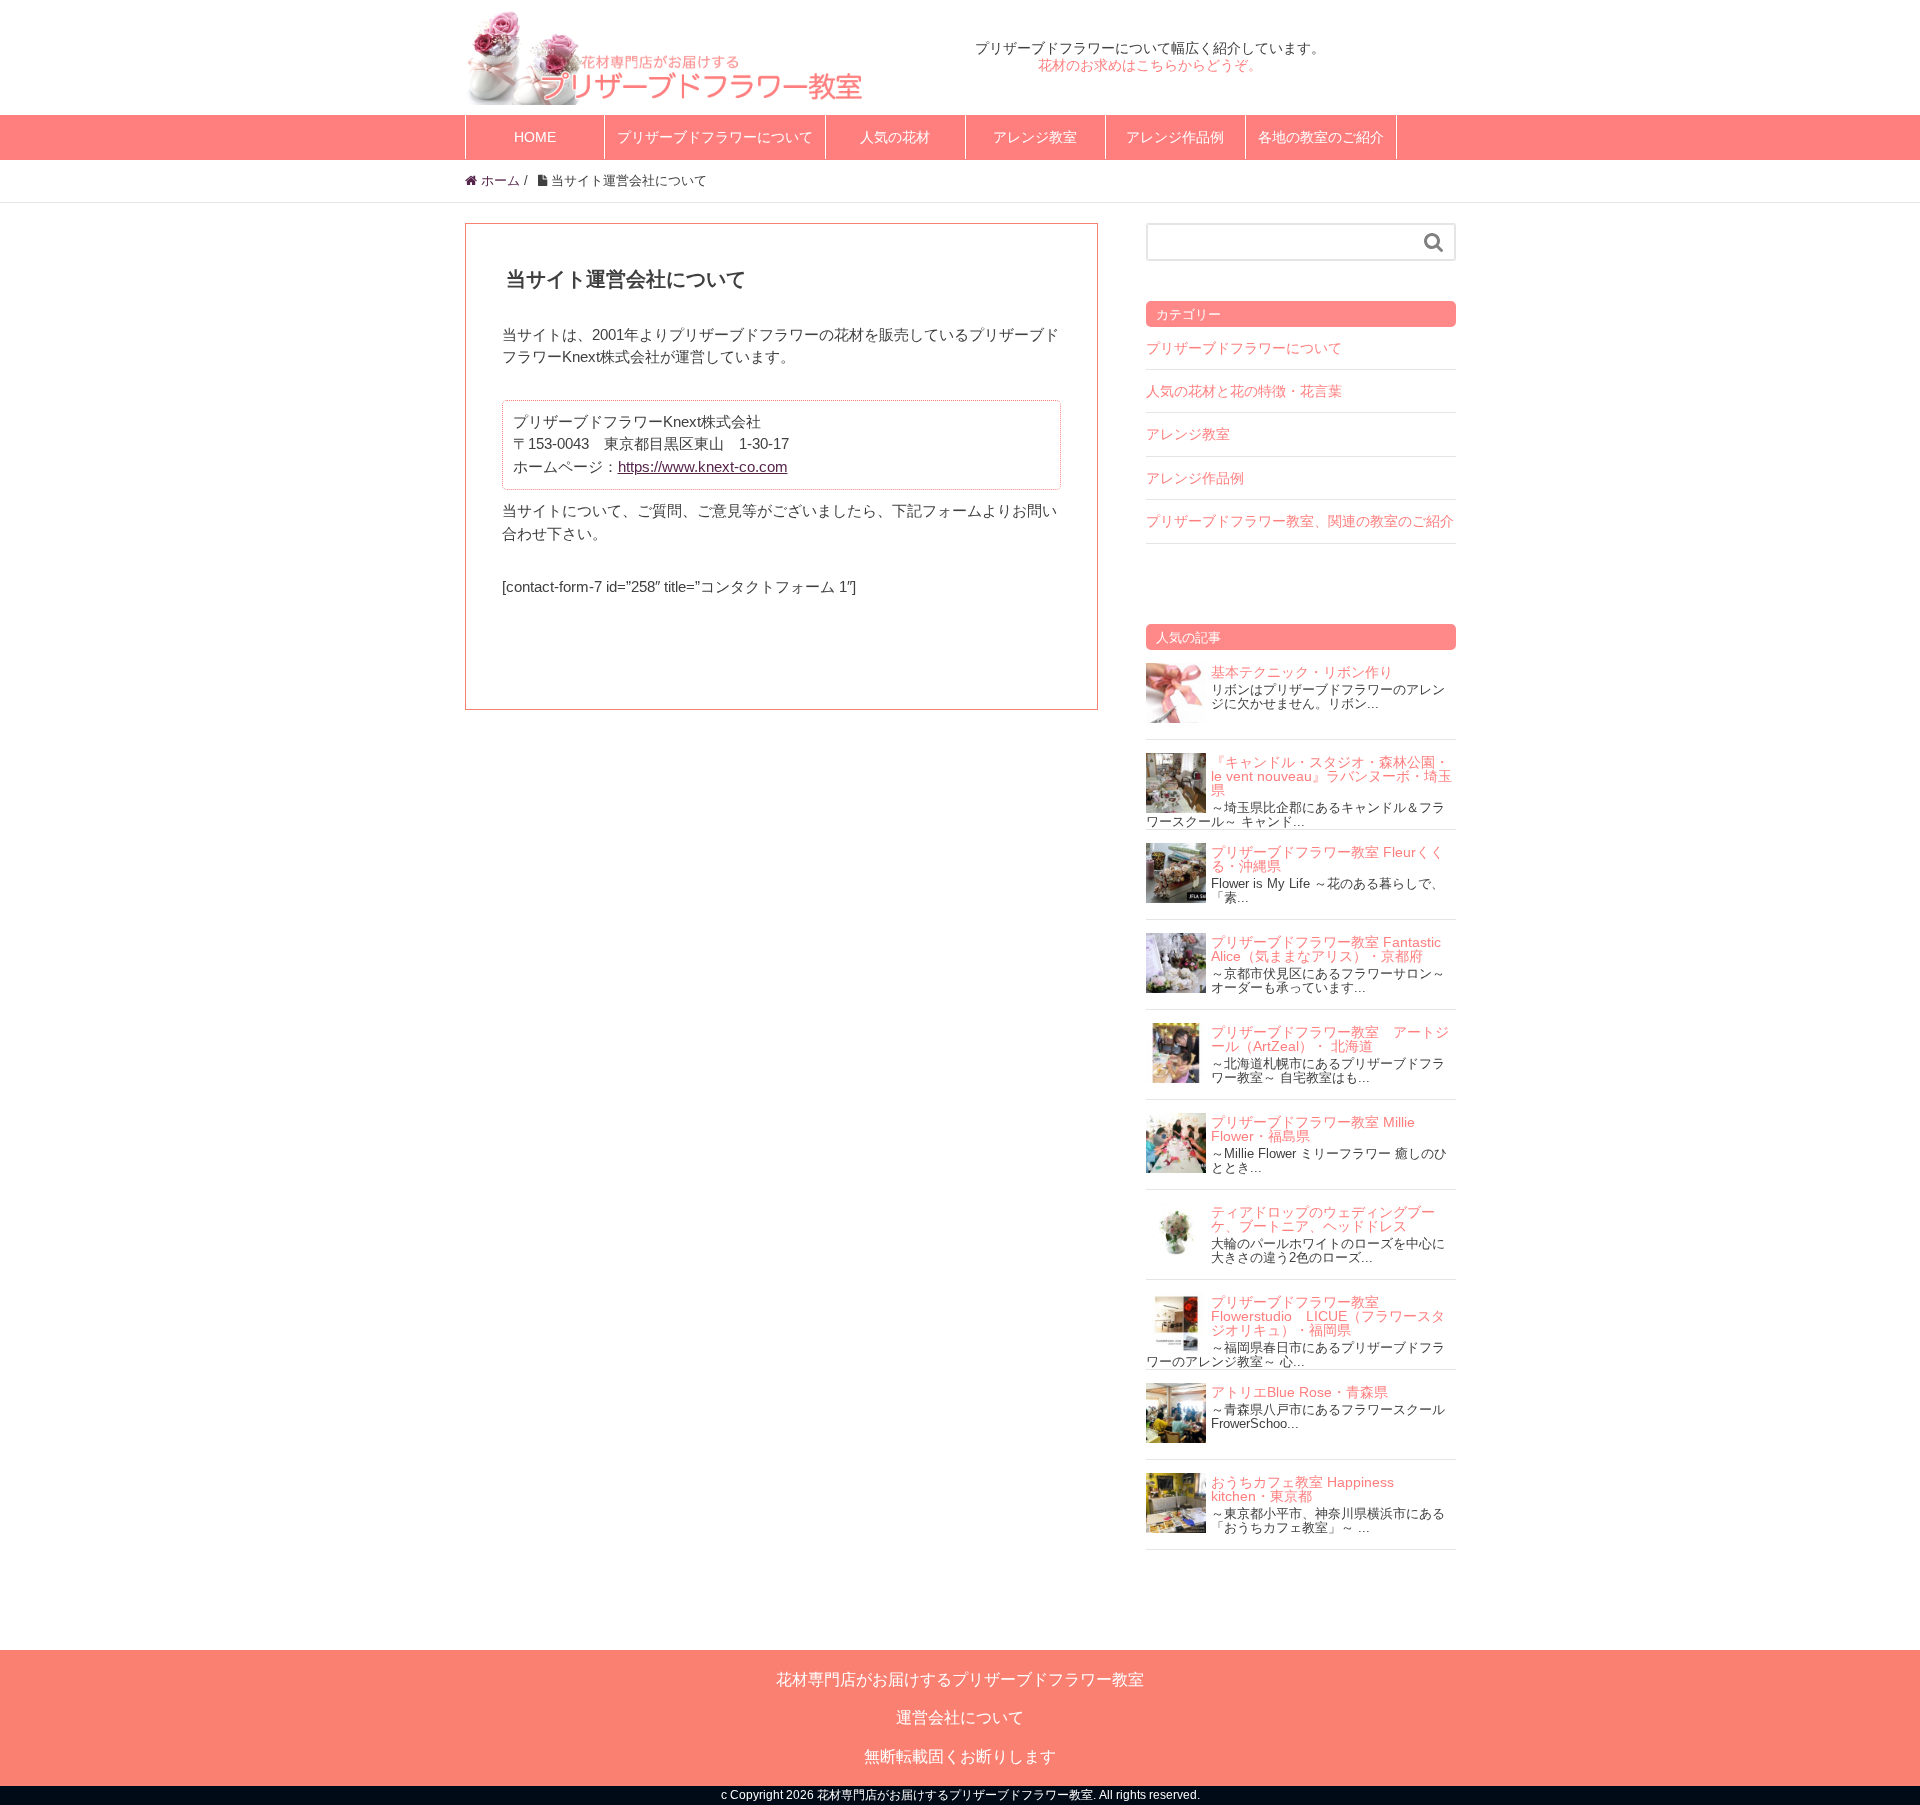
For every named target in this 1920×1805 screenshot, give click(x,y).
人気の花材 (895, 137)
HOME (535, 137)
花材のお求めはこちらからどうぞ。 (1150, 65)
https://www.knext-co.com (703, 466)
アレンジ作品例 (1175, 137)
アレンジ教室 (1035, 137)
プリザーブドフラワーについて (715, 137)
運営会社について (960, 1717)
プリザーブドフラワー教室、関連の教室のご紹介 (1300, 521)
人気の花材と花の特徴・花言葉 (1244, 391)
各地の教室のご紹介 (1321, 137)
